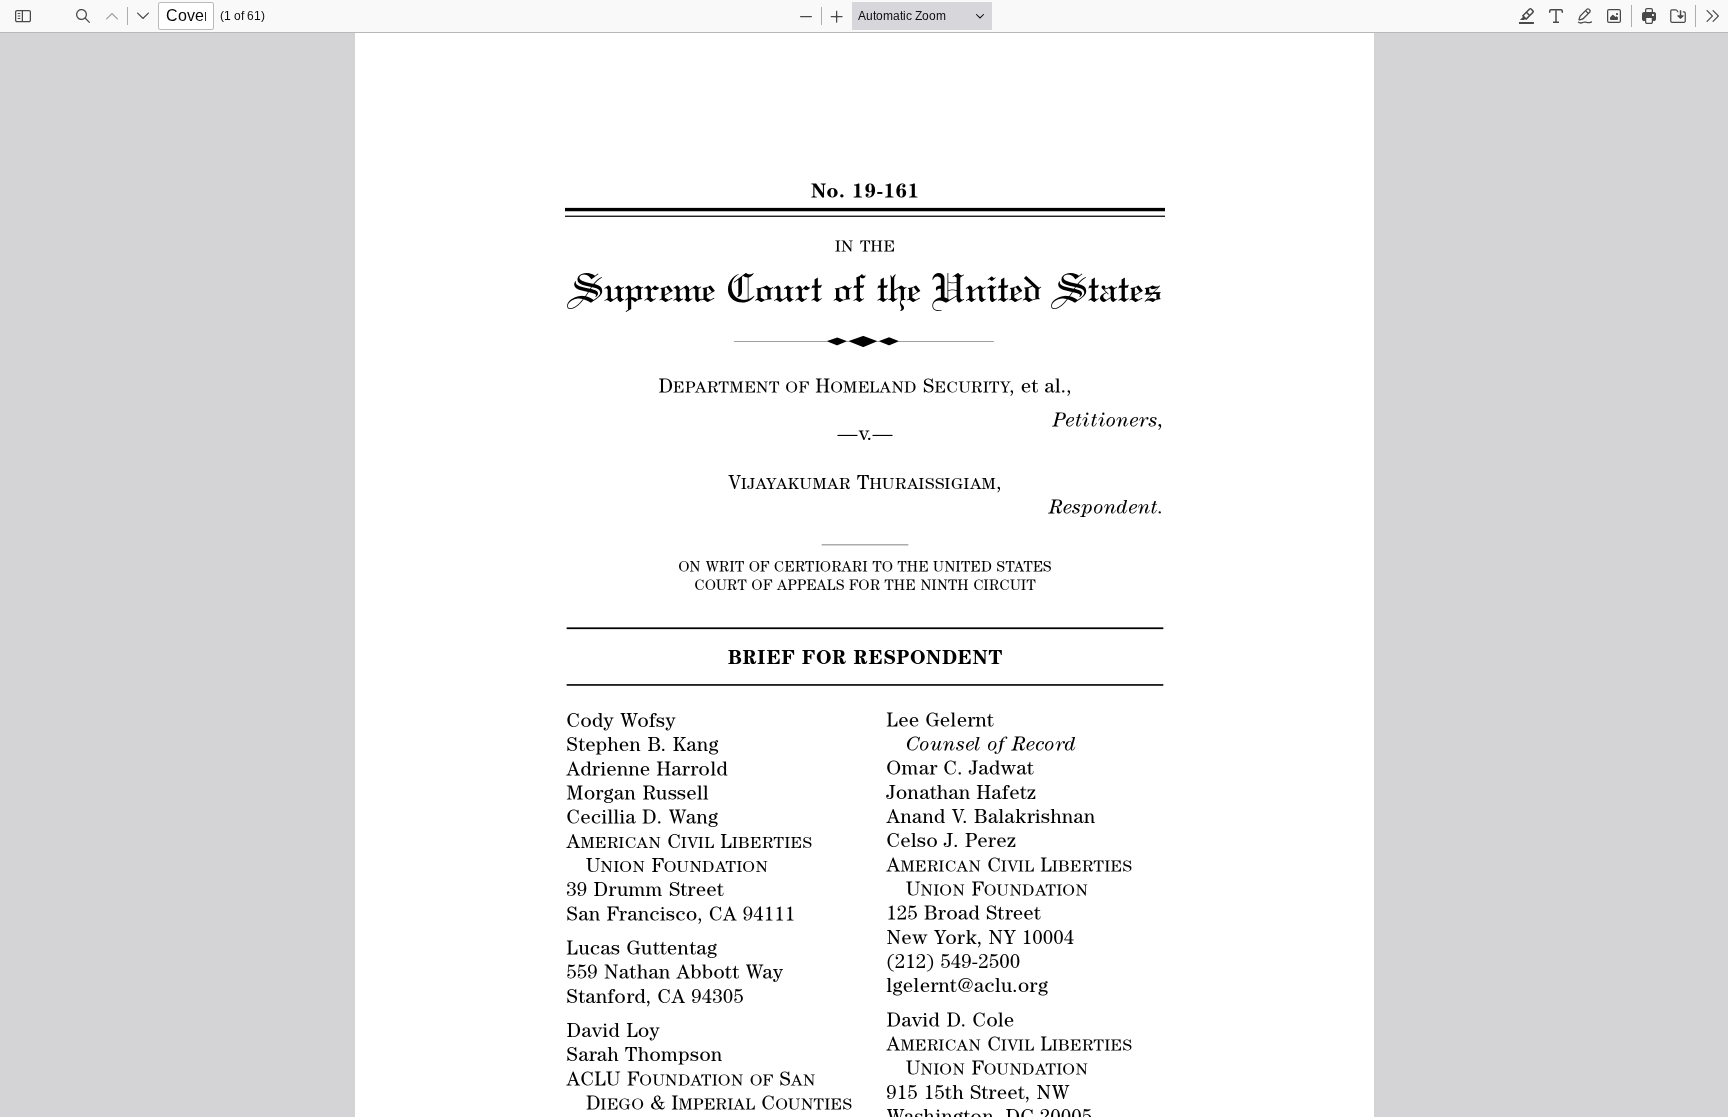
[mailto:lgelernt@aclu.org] (967, 984)
